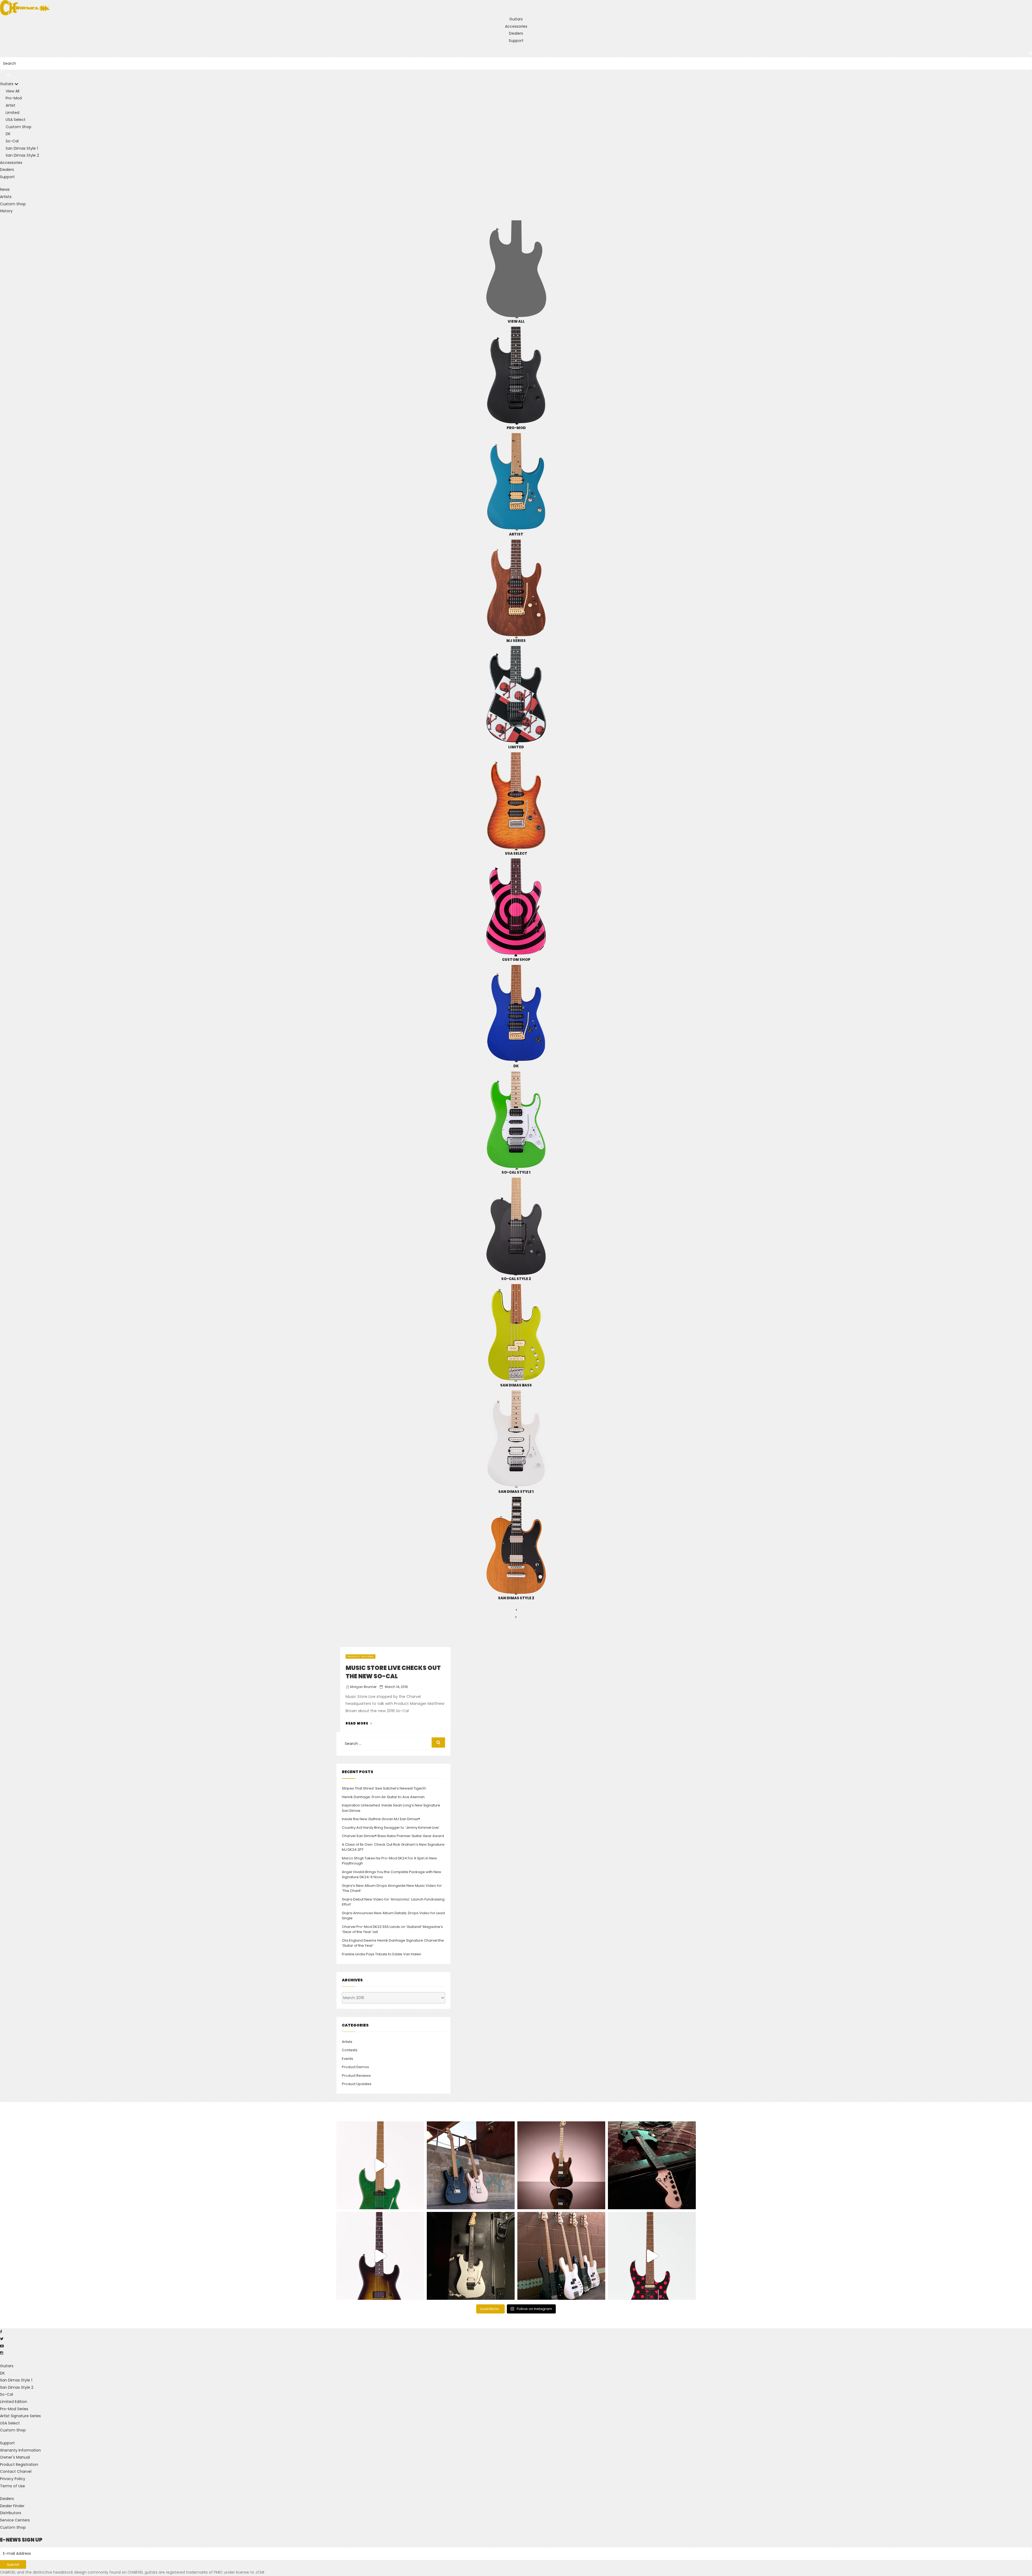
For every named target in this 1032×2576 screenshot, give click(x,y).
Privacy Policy (13, 2479)
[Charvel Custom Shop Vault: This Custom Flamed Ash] (380, 2165)
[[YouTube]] (2, 2346)
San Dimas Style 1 (16, 2380)
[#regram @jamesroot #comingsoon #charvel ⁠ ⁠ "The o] (471, 2256)
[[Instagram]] (2, 2353)
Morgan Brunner (363, 1687)
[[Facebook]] (1, 2332)
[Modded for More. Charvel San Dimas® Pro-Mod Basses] (561, 2256)
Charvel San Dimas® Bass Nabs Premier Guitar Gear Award (393, 1836)
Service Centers (15, 2520)
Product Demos (355, 2067)
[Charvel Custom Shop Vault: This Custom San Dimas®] (380, 2256)
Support (516, 41)
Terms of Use (12, 2486)
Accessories (516, 26)
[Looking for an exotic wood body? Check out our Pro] (652, 2165)
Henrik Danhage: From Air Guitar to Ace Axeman (383, 1797)
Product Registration (19, 2464)
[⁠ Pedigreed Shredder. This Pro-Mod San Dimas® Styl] (561, 2165)
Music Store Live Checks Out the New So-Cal (393, 1672)
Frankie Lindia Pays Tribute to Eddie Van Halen (381, 1954)
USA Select (10, 2423)
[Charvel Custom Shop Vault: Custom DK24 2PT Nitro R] (652, 2256)
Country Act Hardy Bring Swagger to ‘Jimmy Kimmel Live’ (391, 1828)
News (5, 189)
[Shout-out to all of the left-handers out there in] (471, 2165)
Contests (350, 2050)
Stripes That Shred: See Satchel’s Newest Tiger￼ (384, 1788)
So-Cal (6, 2394)
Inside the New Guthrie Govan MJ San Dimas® (381, 1819)
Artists (6, 197)
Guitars (516, 19)
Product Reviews (361, 1657)
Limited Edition (14, 2402)
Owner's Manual (15, 2457)
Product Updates (357, 2084)
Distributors (11, 2513)
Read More (359, 1723)
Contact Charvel (16, 2471)
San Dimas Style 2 (17, 2387)
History (6, 211)
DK (2, 2373)
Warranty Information (20, 2450)
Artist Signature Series (20, 2416)
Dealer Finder (12, 2506)
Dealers (516, 33)
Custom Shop (13, 204)
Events (347, 2059)
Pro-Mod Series (14, 2409)
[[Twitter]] (2, 2339)
